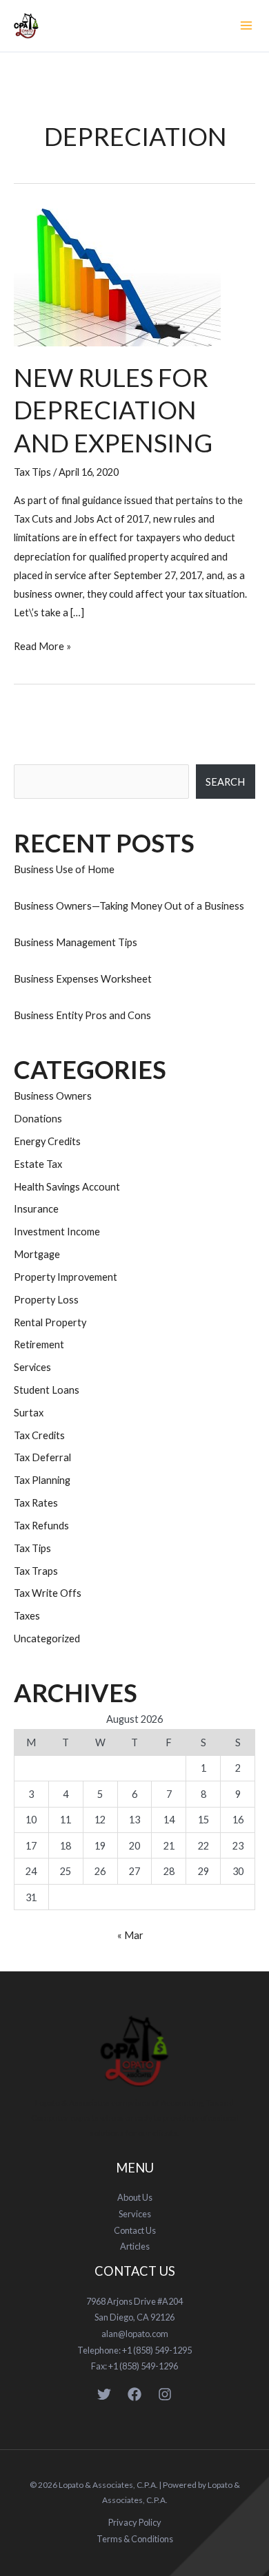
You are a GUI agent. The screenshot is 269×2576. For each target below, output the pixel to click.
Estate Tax (38, 1164)
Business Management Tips (76, 942)
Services (32, 1367)
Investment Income (57, 1232)
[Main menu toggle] (246, 25)
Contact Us (135, 2230)
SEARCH (225, 782)
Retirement (39, 1344)
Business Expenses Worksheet (83, 979)
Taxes (27, 1616)
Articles (135, 2246)
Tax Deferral (42, 1457)
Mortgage (37, 1254)
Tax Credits (39, 1435)
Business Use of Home (64, 869)
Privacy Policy (135, 2522)
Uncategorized (47, 1638)
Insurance (36, 1209)
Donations (38, 1119)
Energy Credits (47, 1141)
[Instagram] (165, 2394)
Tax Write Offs (48, 1593)
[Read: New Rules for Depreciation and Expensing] (117, 276)
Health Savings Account (67, 1187)
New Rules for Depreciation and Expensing (113, 410)
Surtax (29, 1413)
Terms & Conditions (135, 2539)
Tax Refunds (41, 1526)
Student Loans (47, 1390)
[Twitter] (104, 2394)
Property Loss (46, 1300)
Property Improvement (66, 1277)
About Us (135, 2197)
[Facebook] (134, 2394)
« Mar (130, 1935)
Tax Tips (32, 472)
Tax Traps (36, 1571)
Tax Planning (42, 1480)
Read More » (42, 645)
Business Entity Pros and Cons (82, 1015)
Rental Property (50, 1322)
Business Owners (53, 1096)
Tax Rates (36, 1503)
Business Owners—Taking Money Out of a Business (129, 906)
